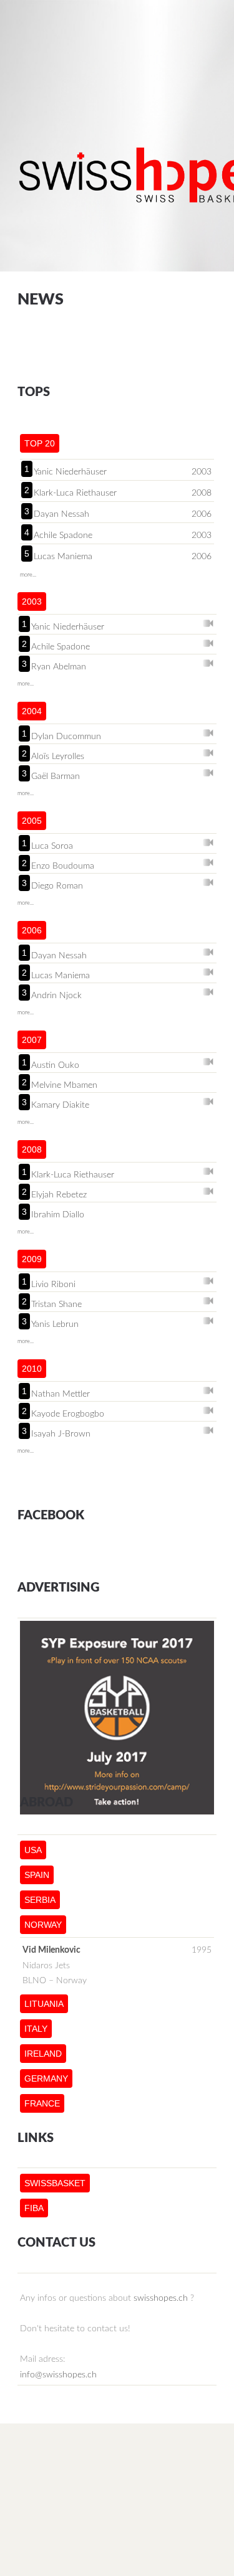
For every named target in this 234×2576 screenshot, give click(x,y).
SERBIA (40, 1900)
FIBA (34, 2208)
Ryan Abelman (59, 666)
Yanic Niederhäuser (70, 472)
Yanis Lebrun (55, 1324)
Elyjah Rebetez (59, 1194)
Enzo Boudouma (63, 866)
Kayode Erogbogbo (68, 1413)
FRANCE (42, 2103)
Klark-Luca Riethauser (75, 493)
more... (28, 575)
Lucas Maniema (63, 557)
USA (33, 1850)
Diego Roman (57, 885)
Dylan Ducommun (66, 736)
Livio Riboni (53, 1284)
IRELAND (43, 2054)
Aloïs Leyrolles (58, 756)
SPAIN (37, 1875)
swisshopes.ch (161, 2298)
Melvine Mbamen (64, 1085)
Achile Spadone (63, 535)
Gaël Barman (56, 776)
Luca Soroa (52, 846)
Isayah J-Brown (61, 1433)
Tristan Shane (56, 1304)
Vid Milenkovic (51, 1950)
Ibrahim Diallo (58, 1214)
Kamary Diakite (60, 1105)
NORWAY (43, 1925)
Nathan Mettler (61, 1394)
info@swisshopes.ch (58, 2375)
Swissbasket (55, 2183)
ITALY (36, 2029)
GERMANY (46, 2078)
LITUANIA (44, 2004)
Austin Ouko (55, 1065)
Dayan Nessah (61, 514)
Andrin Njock (56, 995)
